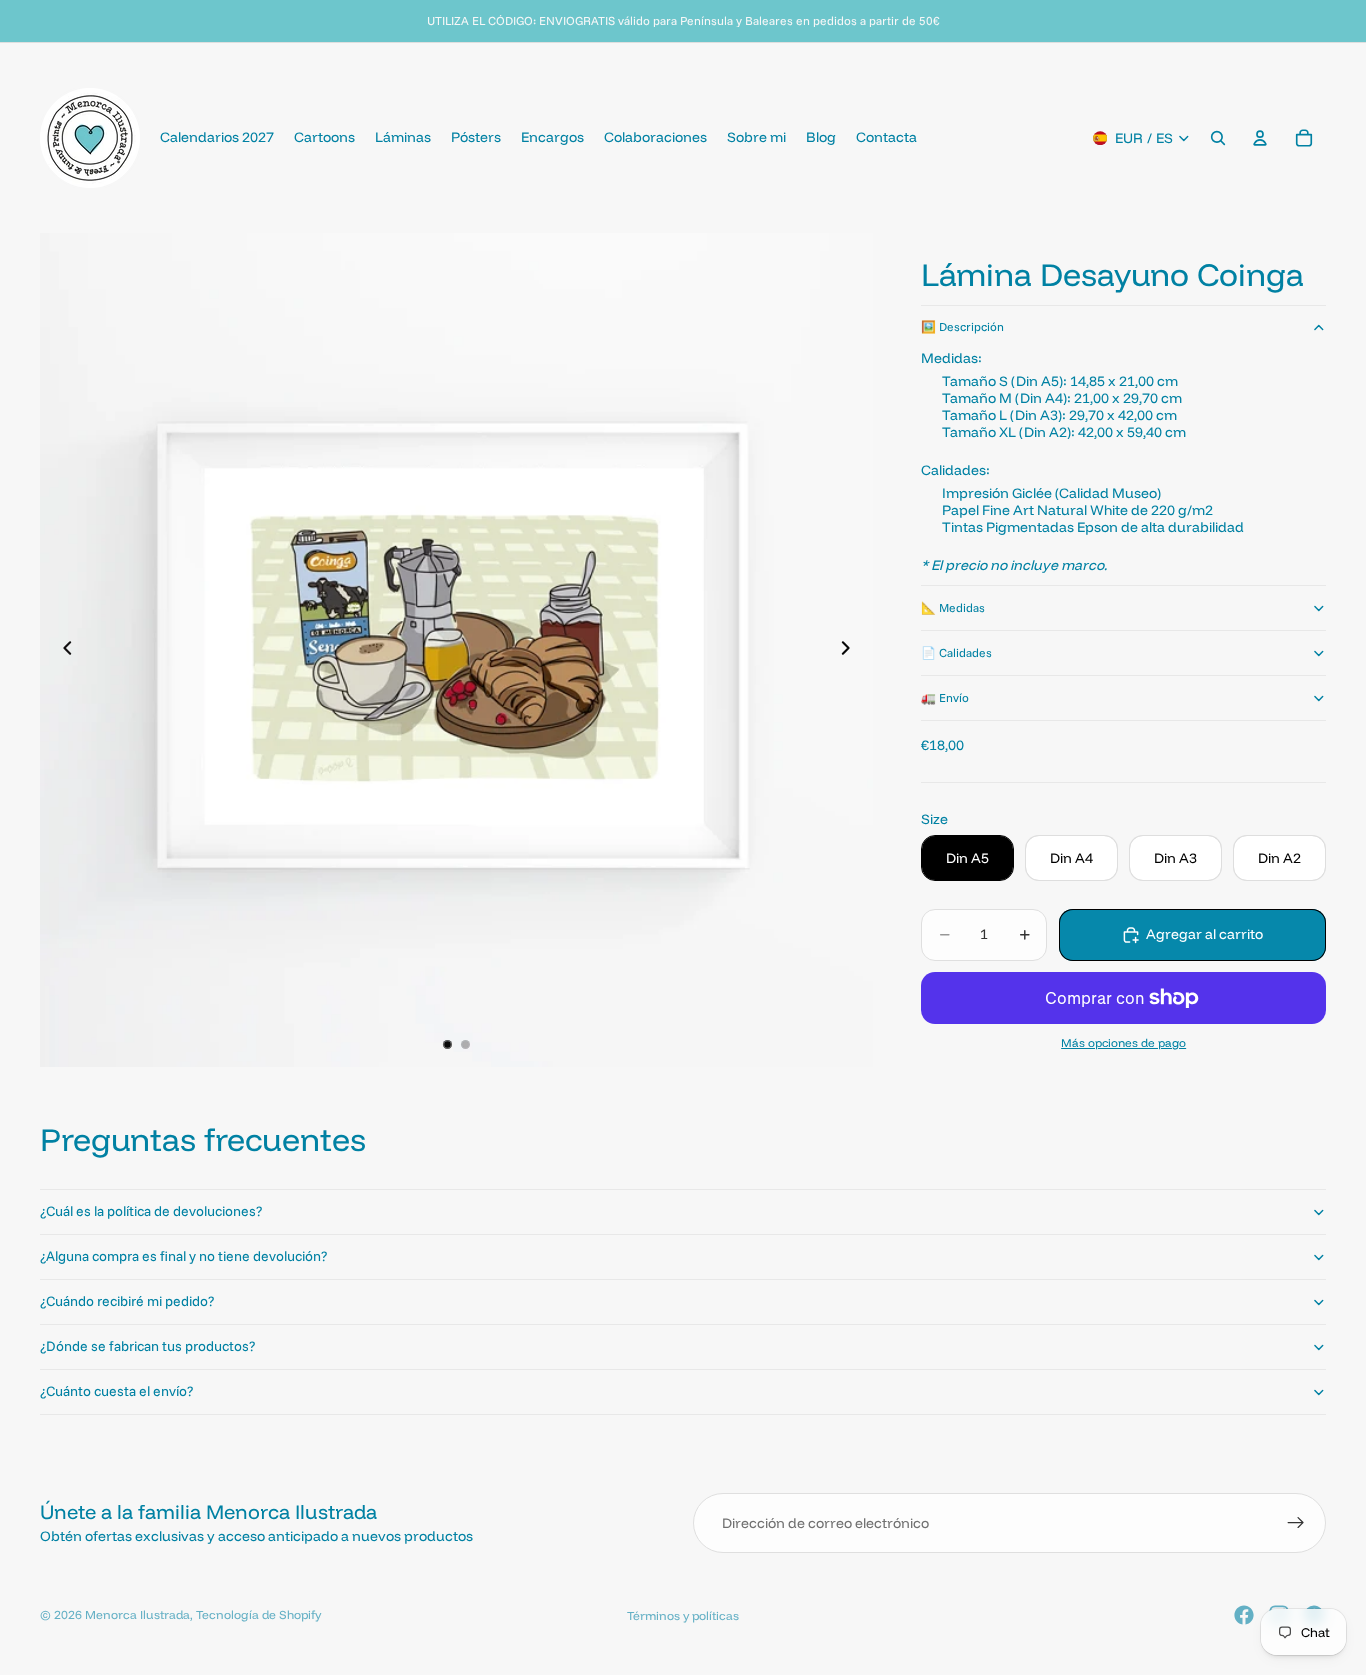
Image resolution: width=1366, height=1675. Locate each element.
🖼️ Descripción (962, 326)
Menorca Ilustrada (137, 1614)
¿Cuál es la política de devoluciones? (151, 1211)
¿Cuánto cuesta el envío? (116, 1391)
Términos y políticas (683, 1615)
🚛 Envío (945, 697)
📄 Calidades (956, 652)
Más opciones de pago (1123, 1043)
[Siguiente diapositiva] (851, 650)
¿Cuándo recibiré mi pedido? (127, 1301)
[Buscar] (1218, 138)
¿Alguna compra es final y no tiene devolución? (183, 1256)
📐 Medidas (953, 607)
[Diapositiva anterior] (62, 650)
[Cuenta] (1260, 138)
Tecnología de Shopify (258, 1614)
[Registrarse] (1296, 1523)
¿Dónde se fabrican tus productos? (147, 1346)
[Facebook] (1244, 1615)
